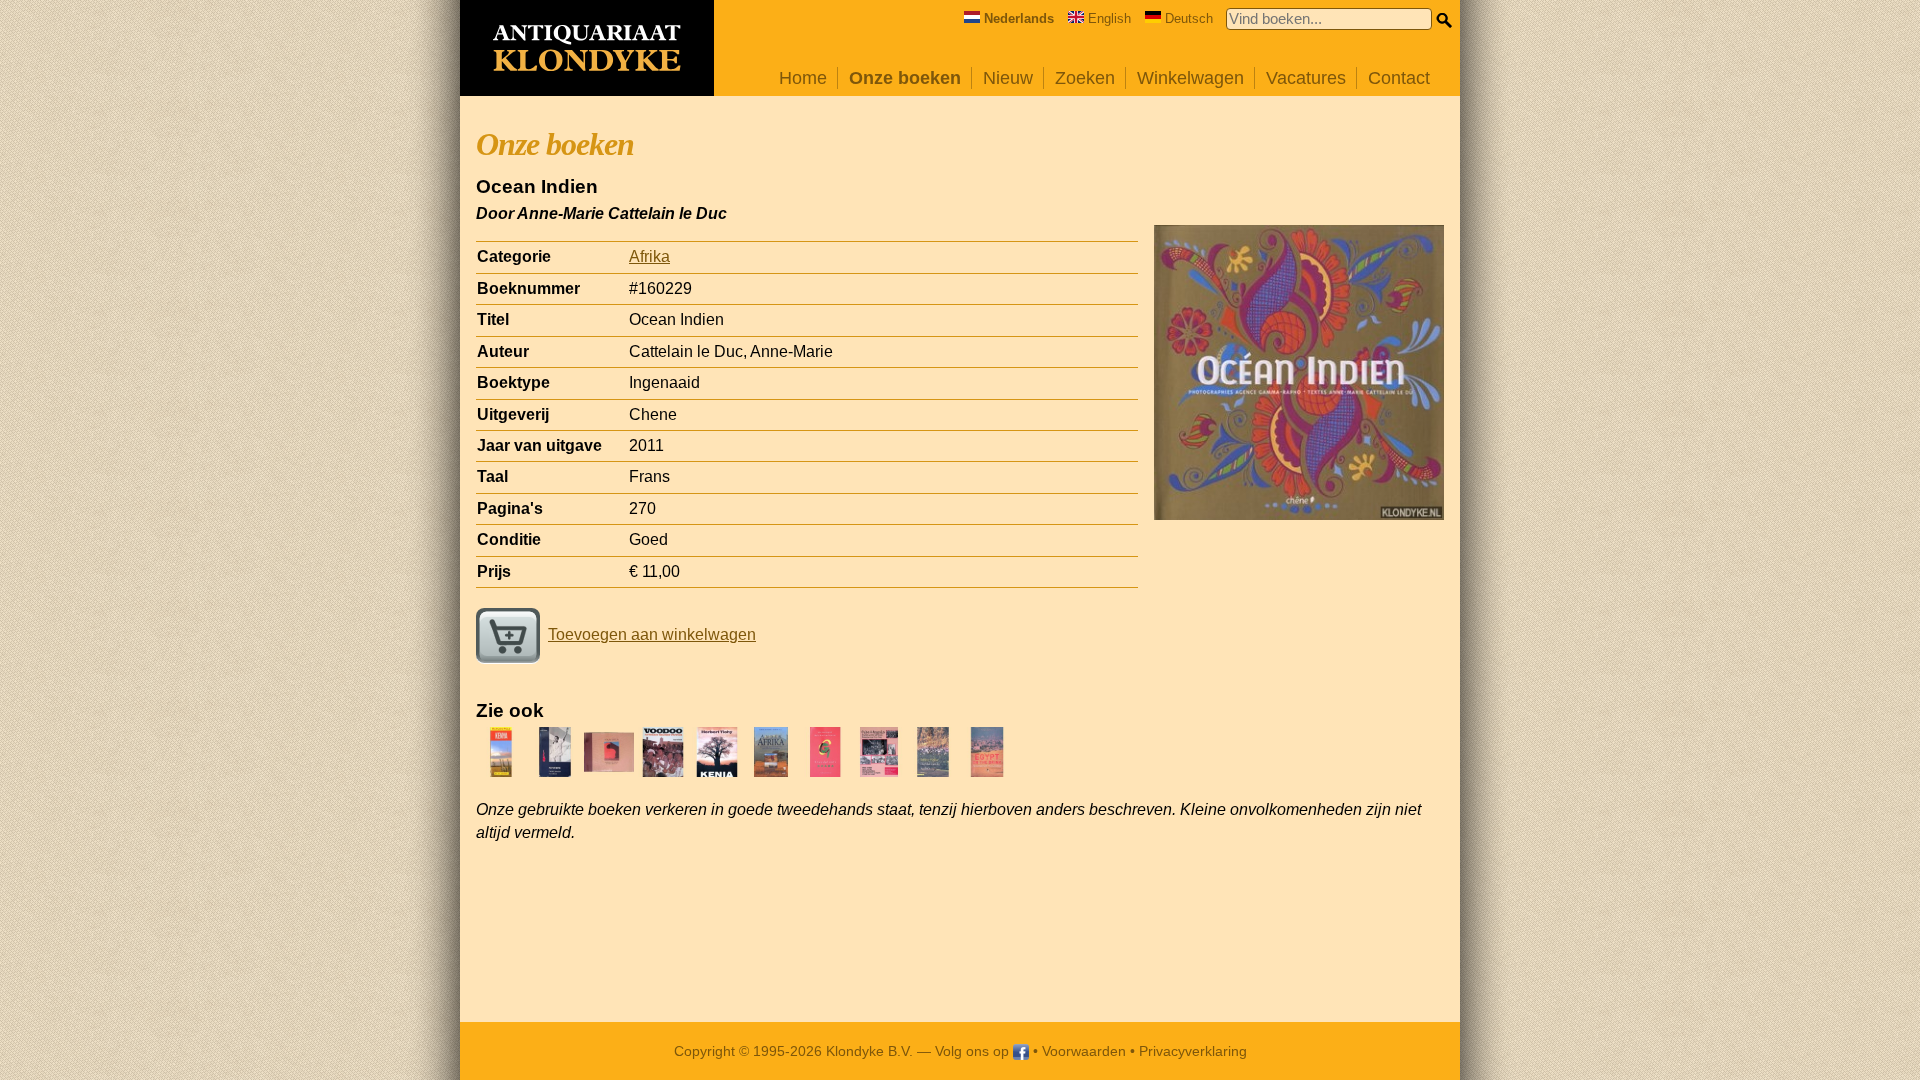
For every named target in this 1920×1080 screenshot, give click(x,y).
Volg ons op (974, 1051)
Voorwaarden (1084, 1051)
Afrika (649, 256)
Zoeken (1085, 78)
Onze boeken (905, 78)
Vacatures (1306, 78)
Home (803, 78)
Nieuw (1008, 78)
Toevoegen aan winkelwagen (652, 634)
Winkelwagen (1190, 78)
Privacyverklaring (1193, 1051)
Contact (1399, 78)
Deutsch (1189, 18)
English (1109, 18)
